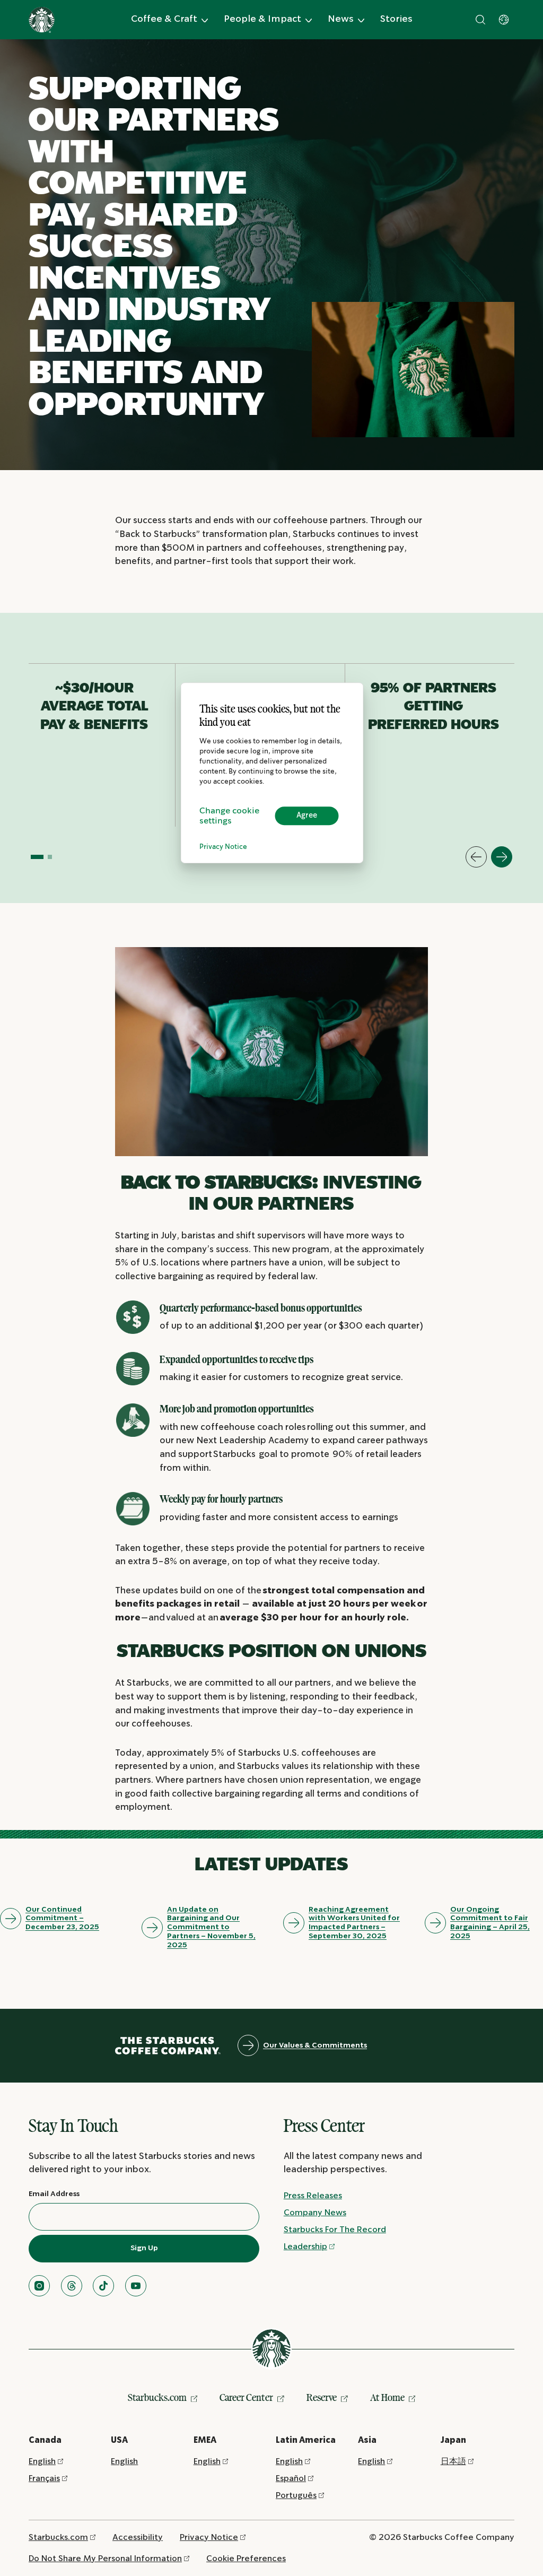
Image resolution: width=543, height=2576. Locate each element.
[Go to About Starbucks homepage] (42, 20)
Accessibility (138, 2538)
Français (44, 2479)
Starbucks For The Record (335, 2230)
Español (291, 2479)
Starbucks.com (157, 2397)
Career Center (246, 2397)
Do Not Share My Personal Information (105, 2559)
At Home (387, 2397)
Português (296, 2496)
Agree (307, 816)
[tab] (37, 857)
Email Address (54, 2194)
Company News (315, 2213)
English (42, 2462)
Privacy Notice (223, 847)
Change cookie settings (229, 816)
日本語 (453, 2462)
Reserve (322, 2397)
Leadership (305, 2247)
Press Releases (313, 2196)
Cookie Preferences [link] (246, 2559)
